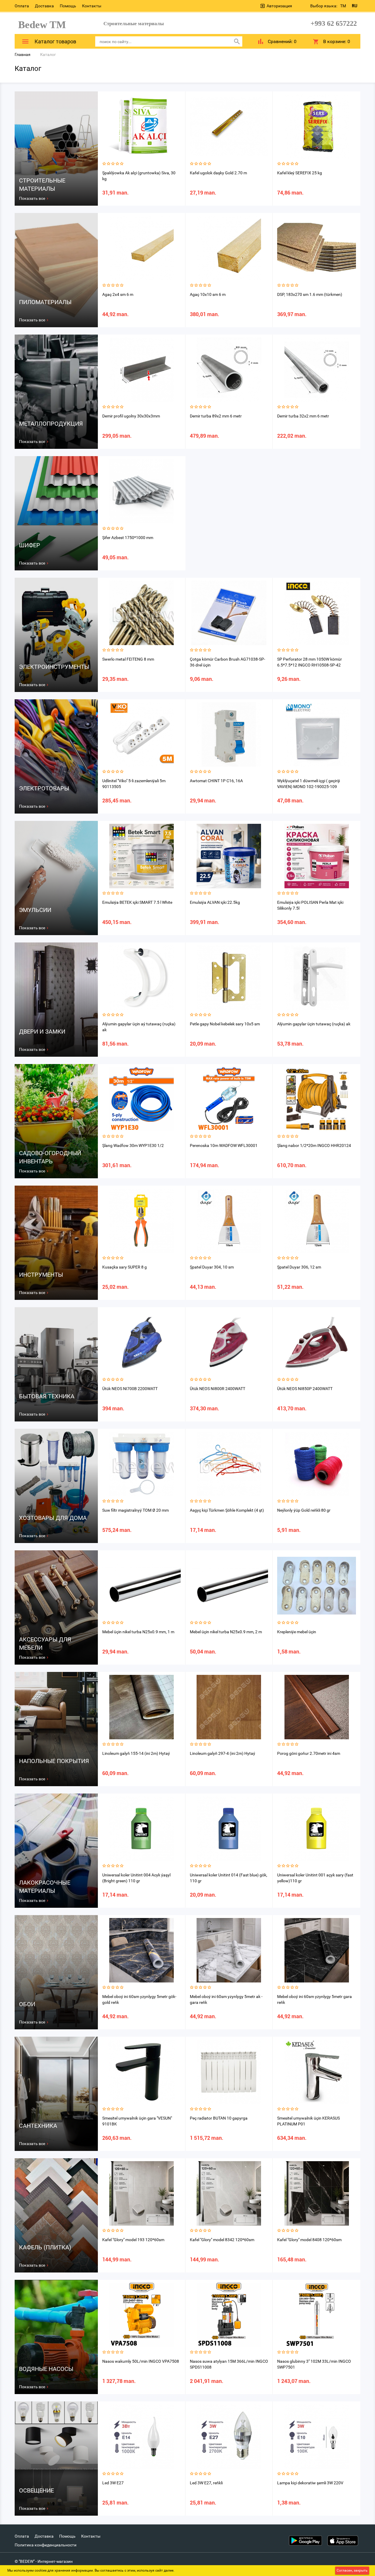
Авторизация (279, 6)
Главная (23, 54)
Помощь (68, 6)
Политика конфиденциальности (46, 2545)
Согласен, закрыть (352, 2570)
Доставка (44, 6)
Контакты (92, 6)
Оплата (22, 6)
